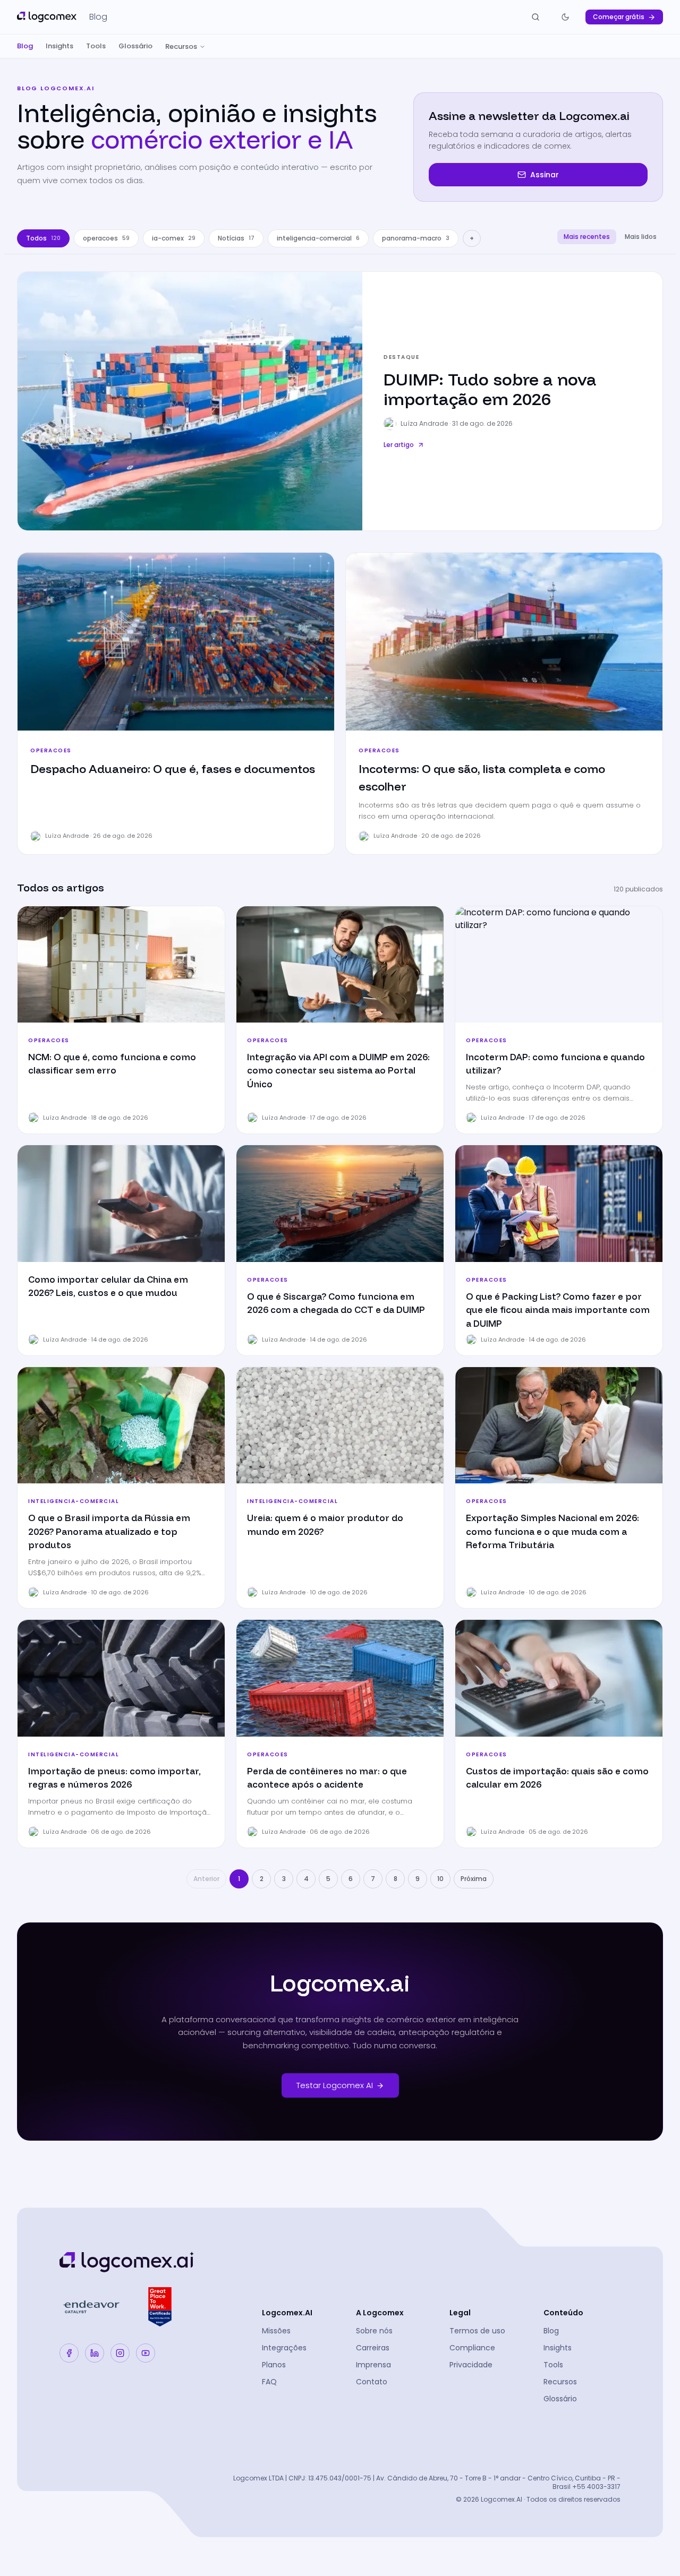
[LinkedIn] (95, 2353)
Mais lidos (641, 237)
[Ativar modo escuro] (565, 17)
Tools (96, 46)
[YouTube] (146, 2353)
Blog (25, 46)
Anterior (206, 1879)
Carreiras (373, 2348)
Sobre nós (374, 2331)
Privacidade (471, 2365)
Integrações (284, 2348)
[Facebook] (69, 2353)
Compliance (472, 2348)
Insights (59, 46)
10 (440, 1879)
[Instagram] (120, 2353)
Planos (274, 2365)
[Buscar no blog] (535, 17)
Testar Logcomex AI (335, 2085)
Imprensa (373, 2365)
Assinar (545, 175)
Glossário (135, 46)
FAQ (269, 2382)
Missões (276, 2331)
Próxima (474, 1879)
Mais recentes (587, 237)
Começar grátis (619, 17)
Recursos (181, 46)
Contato (372, 2382)
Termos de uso (477, 2331)
